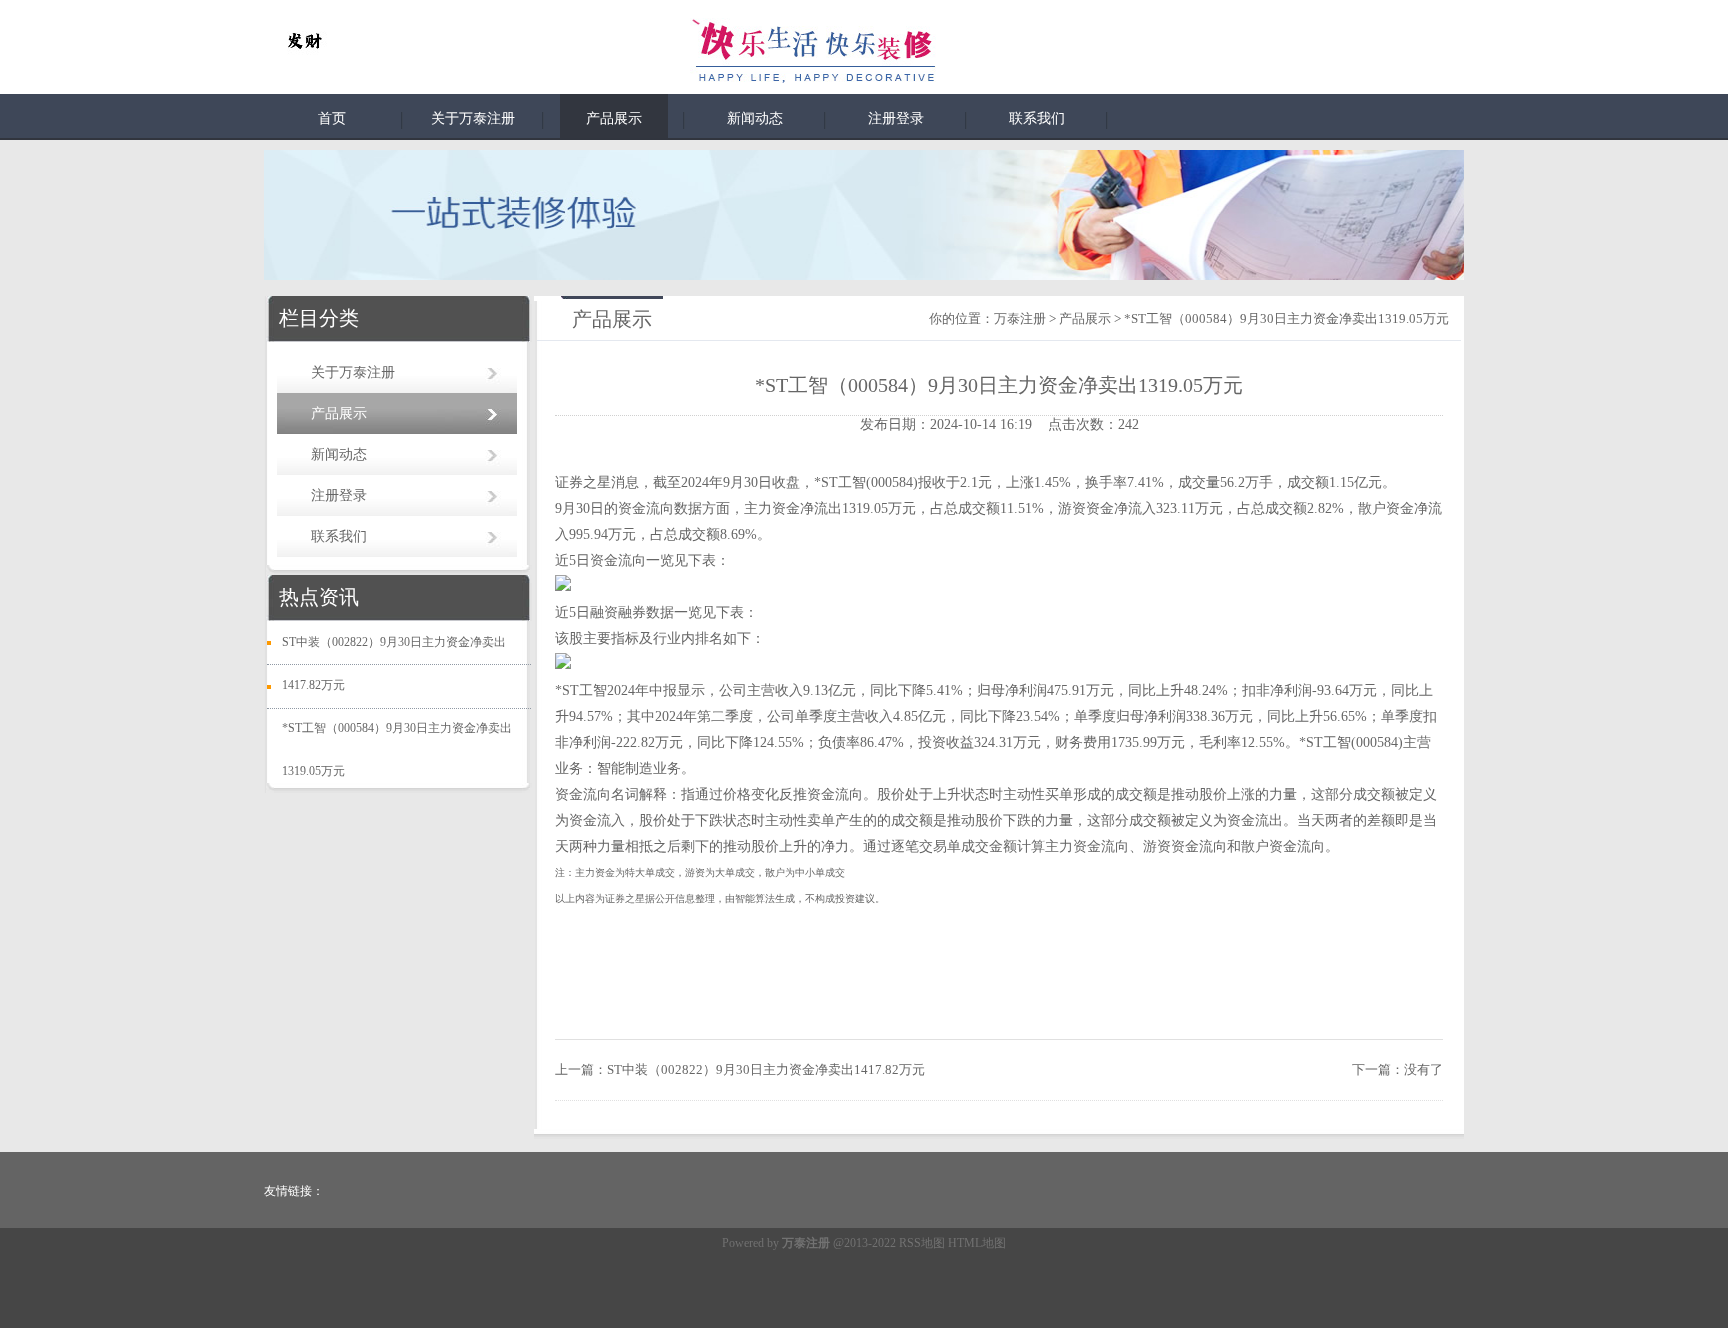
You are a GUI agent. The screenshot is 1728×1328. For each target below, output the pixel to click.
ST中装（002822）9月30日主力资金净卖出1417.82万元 (766, 1069)
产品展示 (614, 118)
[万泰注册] (304, 42)
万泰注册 (1020, 318)
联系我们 (1037, 118)
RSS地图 (922, 1243)
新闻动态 (755, 118)
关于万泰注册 (473, 118)
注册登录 (896, 118)
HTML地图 (977, 1243)
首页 (332, 118)
